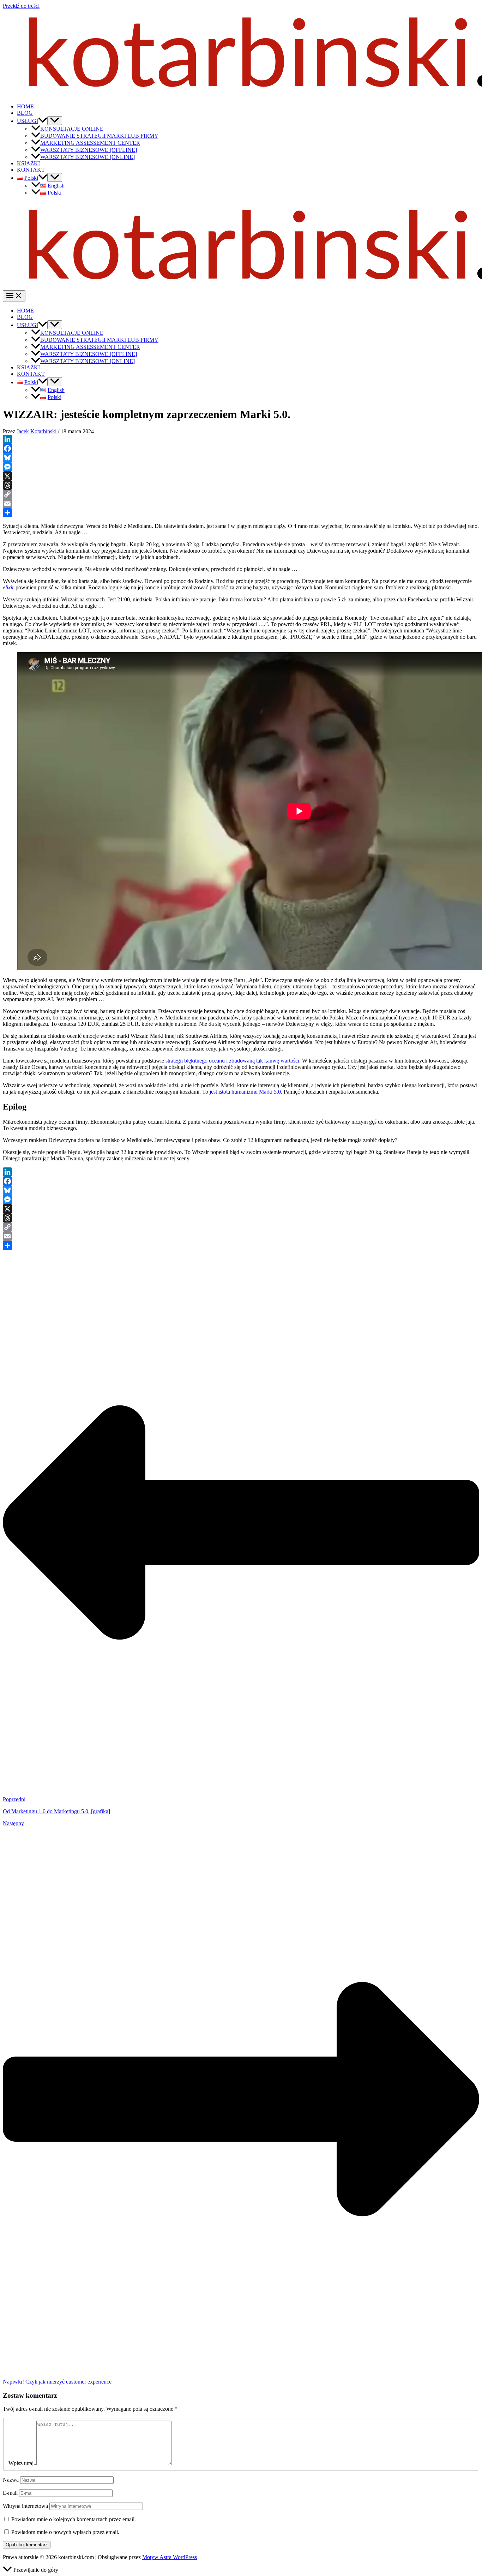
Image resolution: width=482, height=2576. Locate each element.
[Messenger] (241, 467)
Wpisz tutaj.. (22, 2463)
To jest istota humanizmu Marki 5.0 (242, 1092)
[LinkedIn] (241, 439)
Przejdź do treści (21, 6)
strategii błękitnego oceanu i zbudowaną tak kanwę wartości (232, 1061)
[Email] (241, 504)
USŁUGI (28, 121)
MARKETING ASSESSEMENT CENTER (90, 143)
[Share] (241, 513)
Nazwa (11, 2480)
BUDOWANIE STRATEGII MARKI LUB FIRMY (99, 136)
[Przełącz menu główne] (14, 296)
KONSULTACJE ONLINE (72, 129)
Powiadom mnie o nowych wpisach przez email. (65, 2532)
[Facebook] (241, 448)
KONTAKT (31, 170)
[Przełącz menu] (55, 121)
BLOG (25, 113)
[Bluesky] (241, 458)
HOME (25, 106)
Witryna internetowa (25, 2506)
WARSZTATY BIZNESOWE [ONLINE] (88, 157)
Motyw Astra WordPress (170, 2557)
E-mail (10, 2493)
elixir (8, 587)
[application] (43, 121)
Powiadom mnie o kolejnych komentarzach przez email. (74, 2519)
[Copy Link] (241, 494)
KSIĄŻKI (28, 163)
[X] (241, 476)
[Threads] (241, 485)
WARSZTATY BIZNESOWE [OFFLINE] (89, 150)
